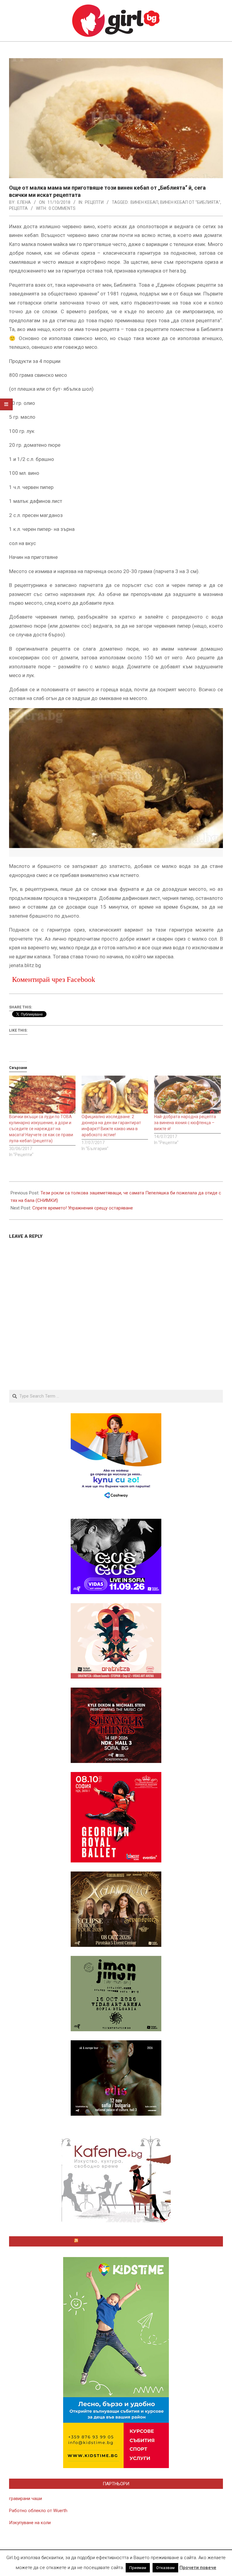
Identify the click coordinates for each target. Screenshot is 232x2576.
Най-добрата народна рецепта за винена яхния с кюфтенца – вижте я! (185, 1123)
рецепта (18, 208)
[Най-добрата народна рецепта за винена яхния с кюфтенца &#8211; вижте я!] (187, 1095)
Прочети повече (198, 2568)
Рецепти (94, 202)
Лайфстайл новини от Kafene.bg (119, 2241)
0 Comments (62, 208)
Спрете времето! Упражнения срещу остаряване (83, 1208)
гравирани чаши (26, 2499)
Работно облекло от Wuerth (38, 2511)
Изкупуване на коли (30, 2523)
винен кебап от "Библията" (190, 202)
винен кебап (144, 202)
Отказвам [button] (165, 2568)
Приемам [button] (138, 2568)
